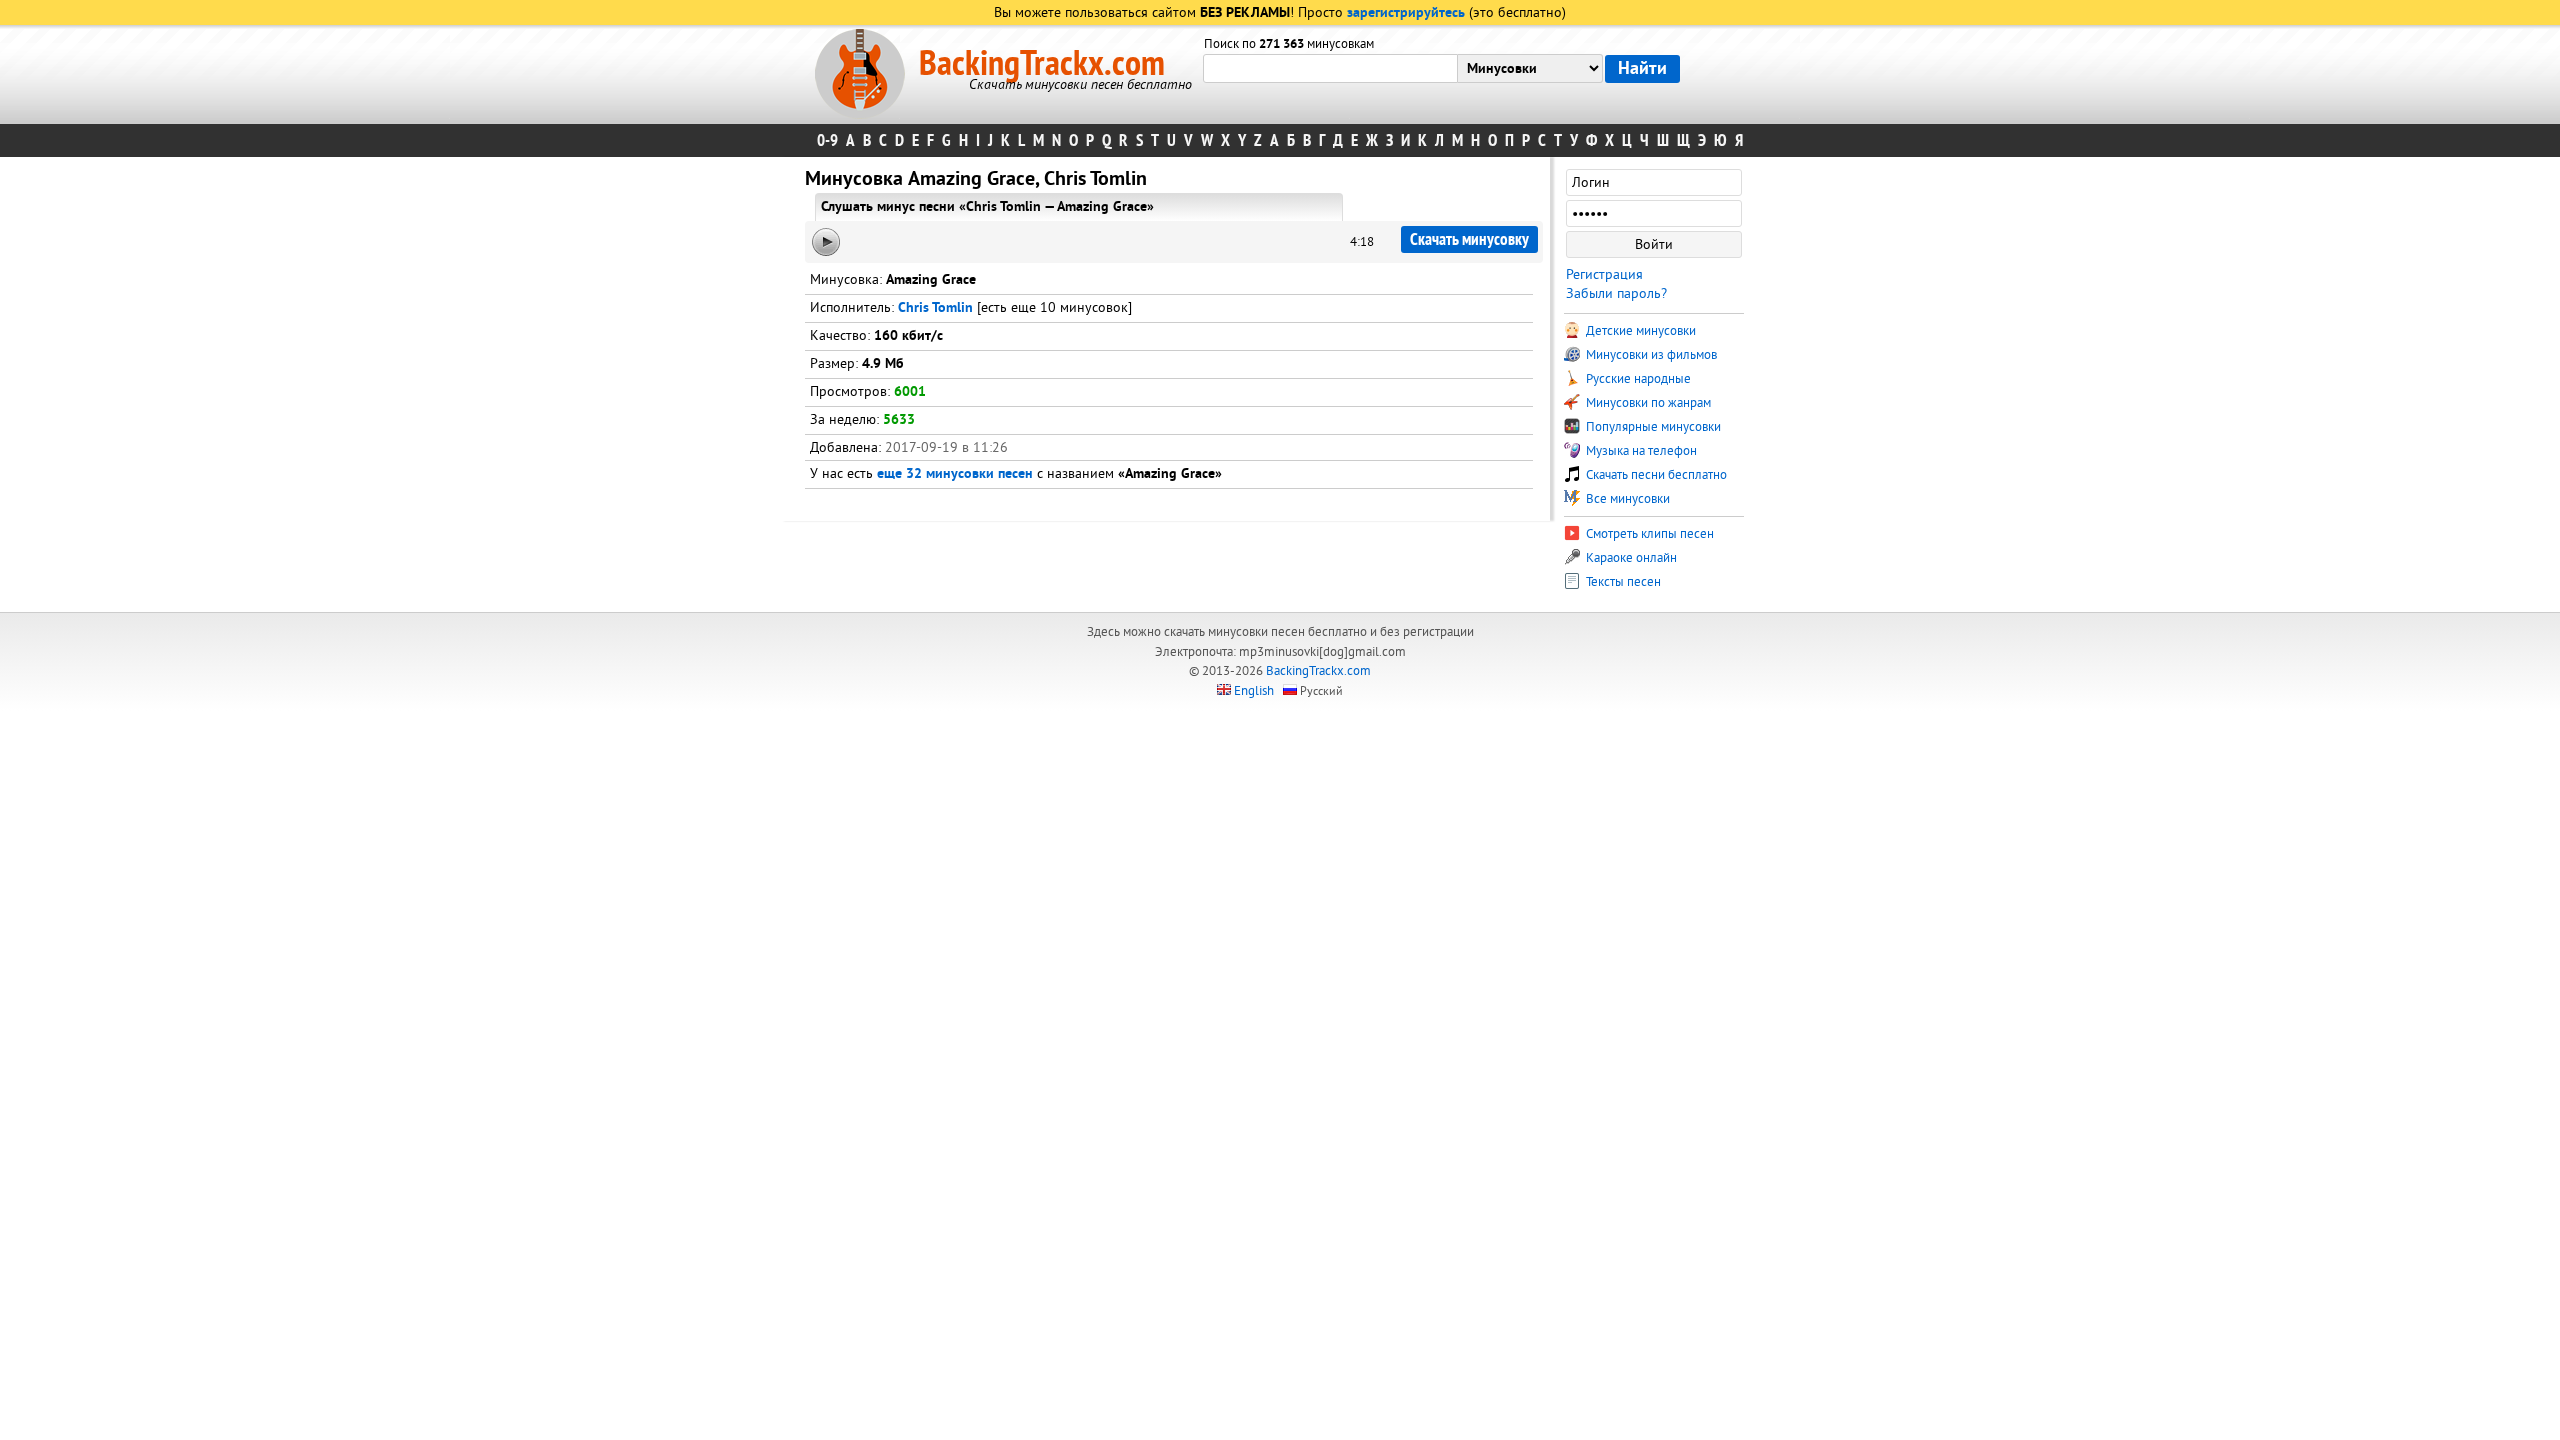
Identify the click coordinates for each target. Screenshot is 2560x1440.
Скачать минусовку (1469, 239)
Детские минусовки (1639, 331)
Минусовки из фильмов (1650, 355)
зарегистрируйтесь (1406, 13)
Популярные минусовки (1652, 427)
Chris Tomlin (935, 308)
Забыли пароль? (1616, 293)
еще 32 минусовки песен (955, 474)
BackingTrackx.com (1042, 64)
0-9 (827, 140)
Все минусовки (1626, 499)
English (1254, 691)
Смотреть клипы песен (1648, 534)
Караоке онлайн (1630, 558)
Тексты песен (1622, 582)
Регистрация (1604, 274)
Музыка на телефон (1640, 451)
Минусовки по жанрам (1647, 403)
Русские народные (1637, 379)
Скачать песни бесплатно (1655, 475)
